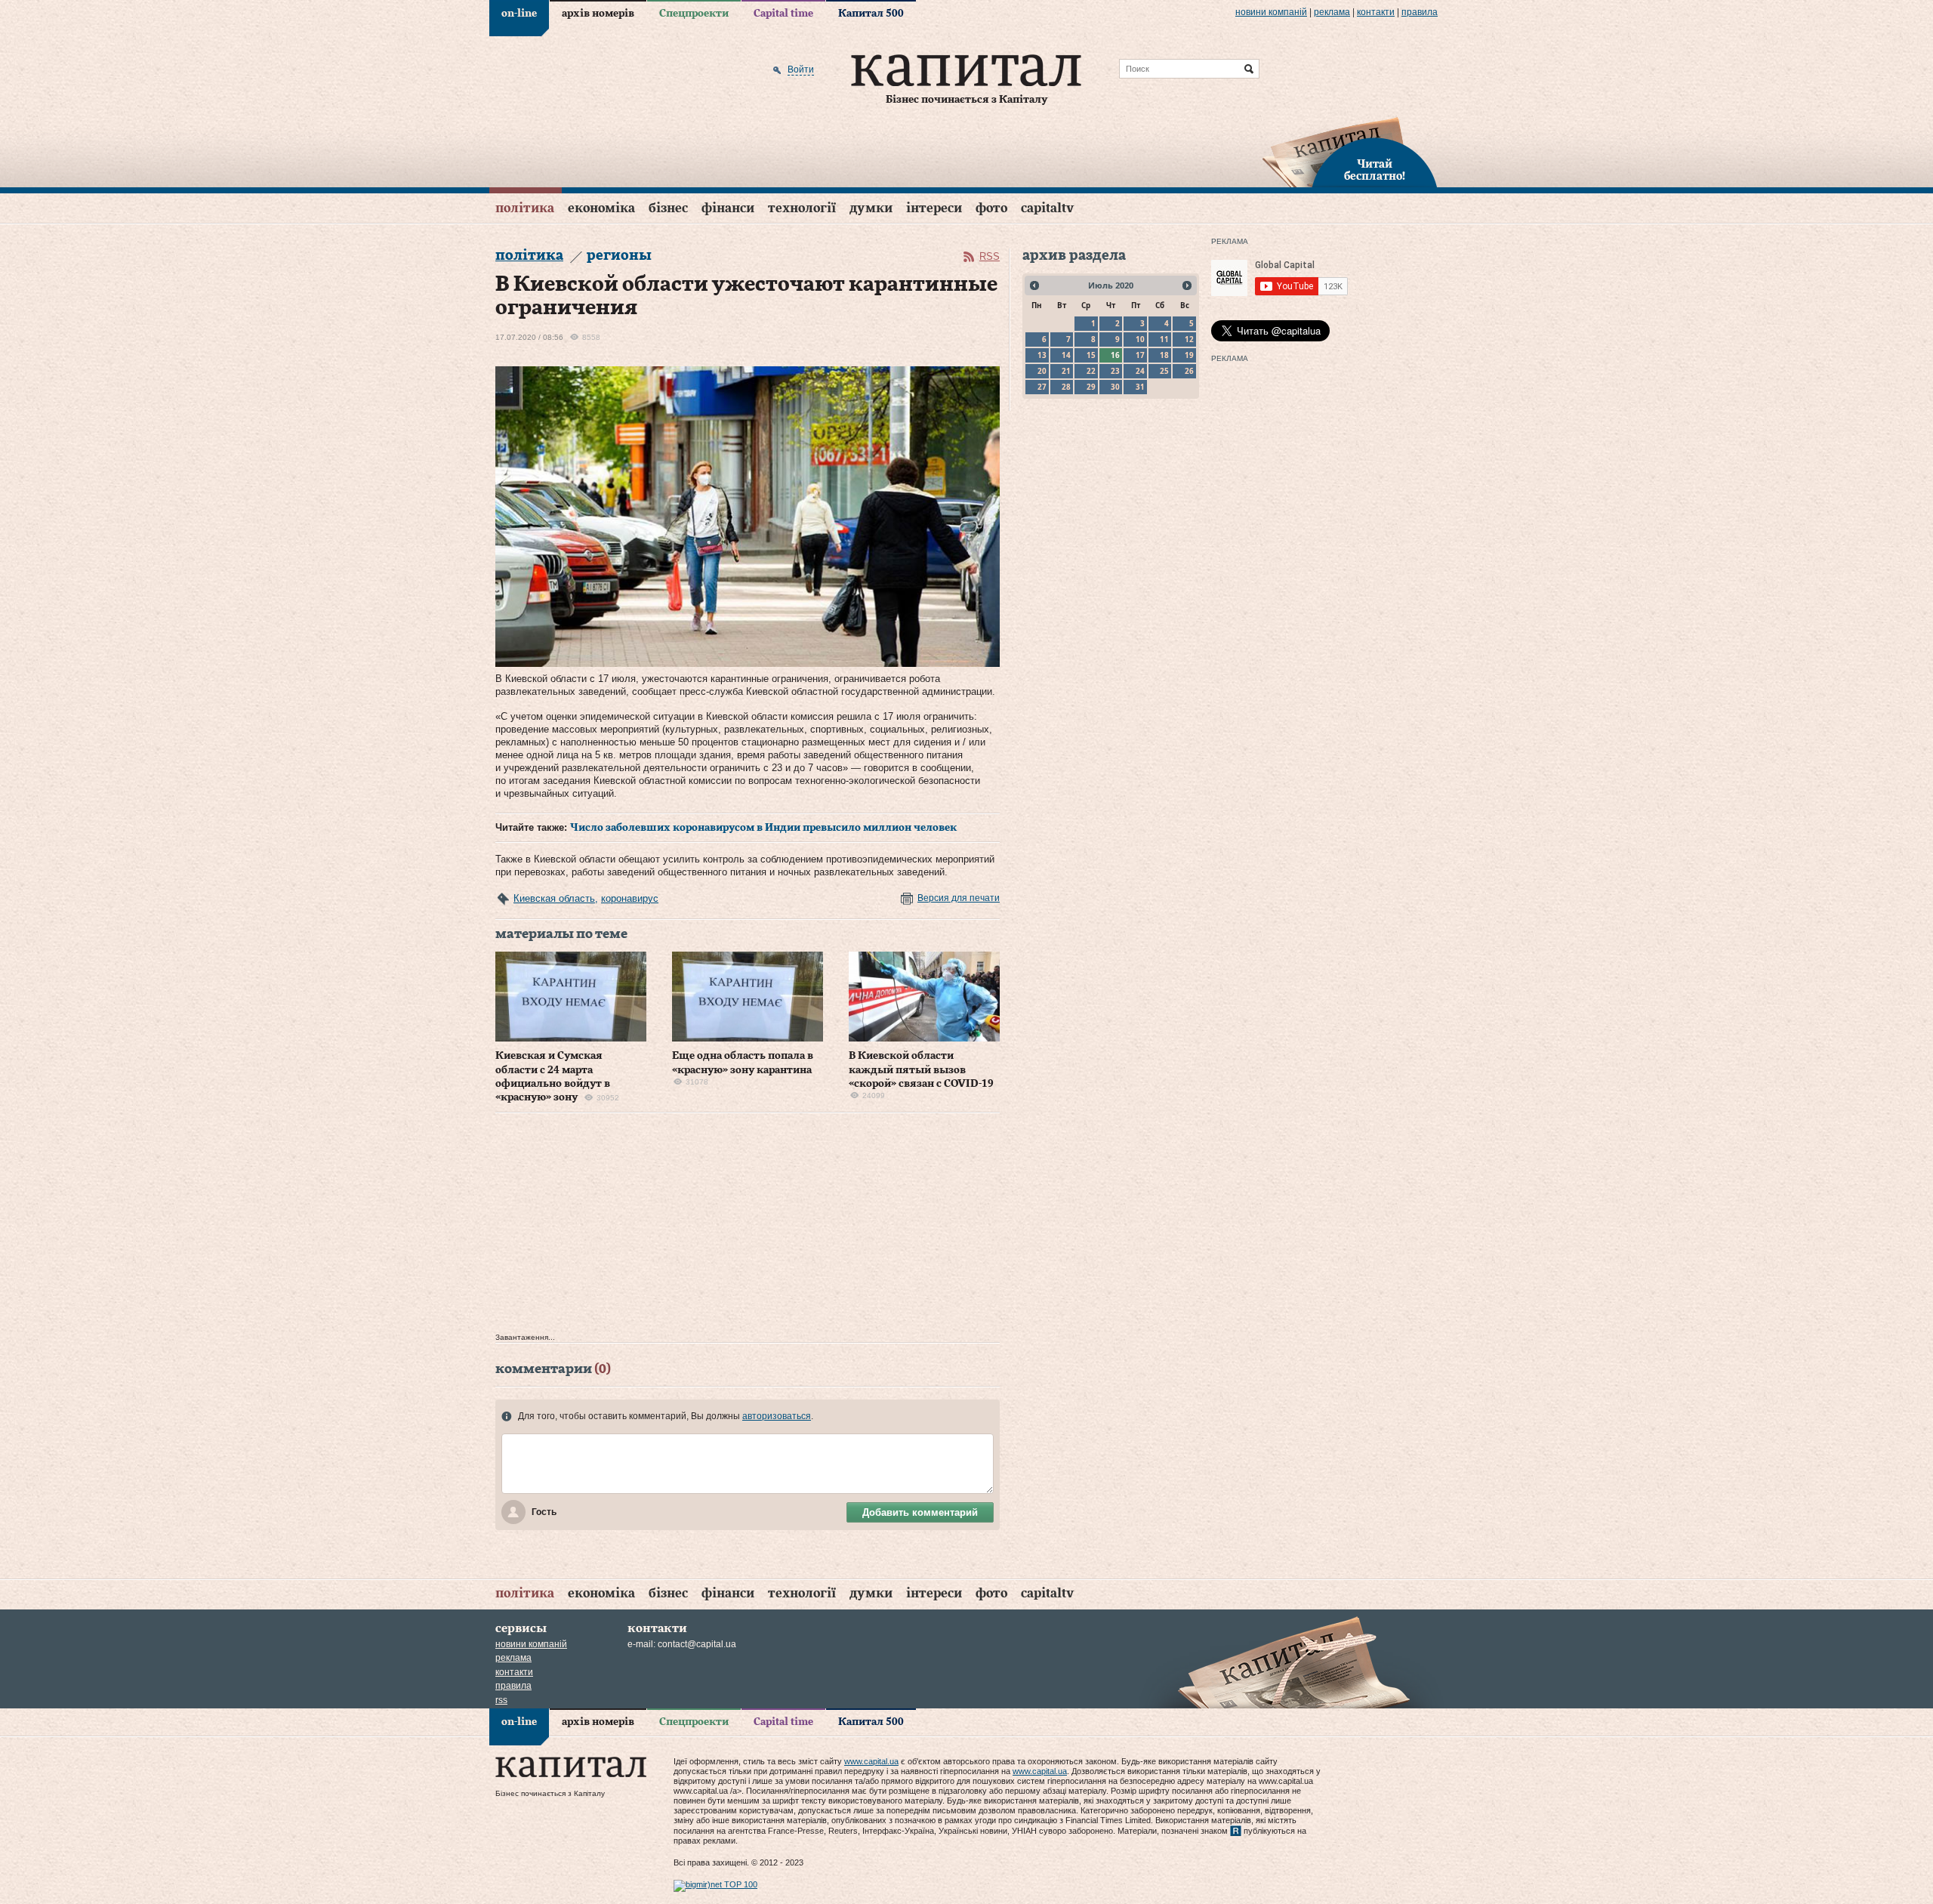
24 (1140, 371)
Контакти (1376, 12)
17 (1140, 355)
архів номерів (598, 14)
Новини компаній (1271, 12)
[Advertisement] (748, 1227)
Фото (991, 208)
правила (1420, 12)
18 (1164, 355)
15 (1091, 355)
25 (1164, 371)
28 (1066, 387)
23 (1115, 371)
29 (1091, 387)
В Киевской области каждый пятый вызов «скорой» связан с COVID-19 (921, 1069)
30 (1115, 387)
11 (1164, 339)
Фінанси (728, 208)
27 (1042, 387)
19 (1189, 355)
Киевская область (554, 898)
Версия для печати (959, 898)
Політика (525, 208)
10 (1140, 339)
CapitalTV (1047, 208)
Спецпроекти (694, 14)
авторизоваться (777, 1416)
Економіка (601, 208)
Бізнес (668, 208)
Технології (802, 208)
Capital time (783, 14)
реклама (1332, 12)
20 (1042, 371)
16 (1115, 355)
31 (1140, 387)
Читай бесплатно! (1375, 171)
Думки (871, 208)
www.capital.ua (871, 1761)
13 (1042, 355)
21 (1066, 371)
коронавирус (630, 898)
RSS (990, 256)
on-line (519, 14)
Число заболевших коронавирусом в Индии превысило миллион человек (763, 828)
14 (1066, 355)
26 (1189, 371)
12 (1189, 339)
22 (1091, 371)
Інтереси (934, 208)
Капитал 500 (871, 14)
